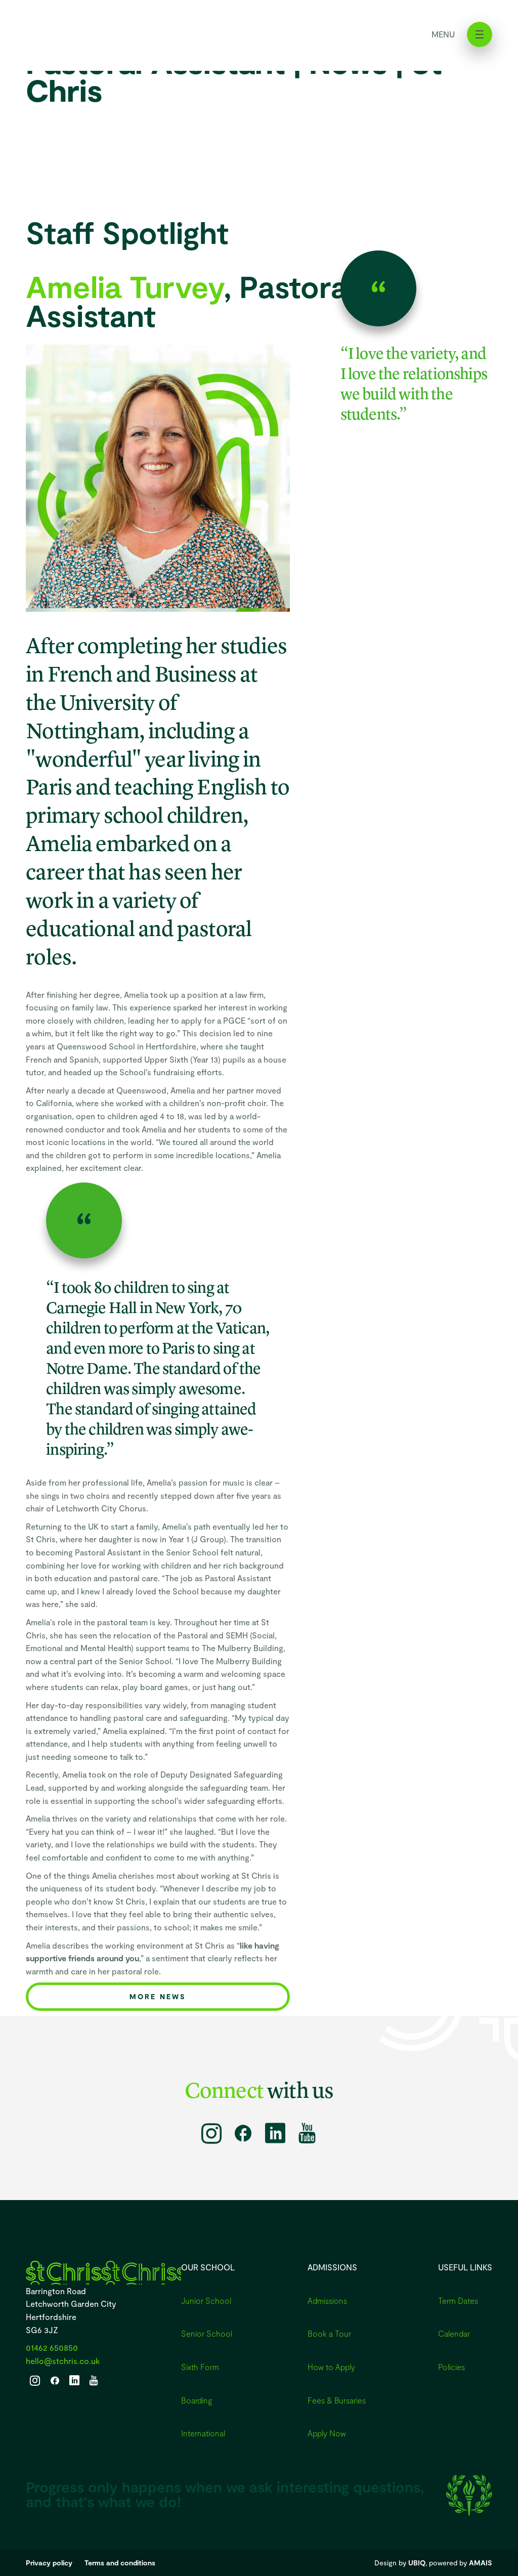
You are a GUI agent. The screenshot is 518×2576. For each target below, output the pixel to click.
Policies (451, 2367)
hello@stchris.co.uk (63, 2361)
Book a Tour (329, 2333)
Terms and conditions (120, 2563)
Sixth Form (200, 2367)
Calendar (454, 2333)
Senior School (207, 2333)
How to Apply (331, 2367)
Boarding (197, 2400)
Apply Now (327, 2433)
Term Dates (458, 2300)
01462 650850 (52, 2348)
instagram (211, 2133)
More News (158, 1996)
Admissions (327, 2300)
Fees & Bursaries (337, 2400)
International (203, 2433)
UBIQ (417, 2563)
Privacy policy (49, 2563)
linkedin (275, 2133)
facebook (243, 2133)
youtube (307, 2133)
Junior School (206, 2300)
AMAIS (481, 2563)
